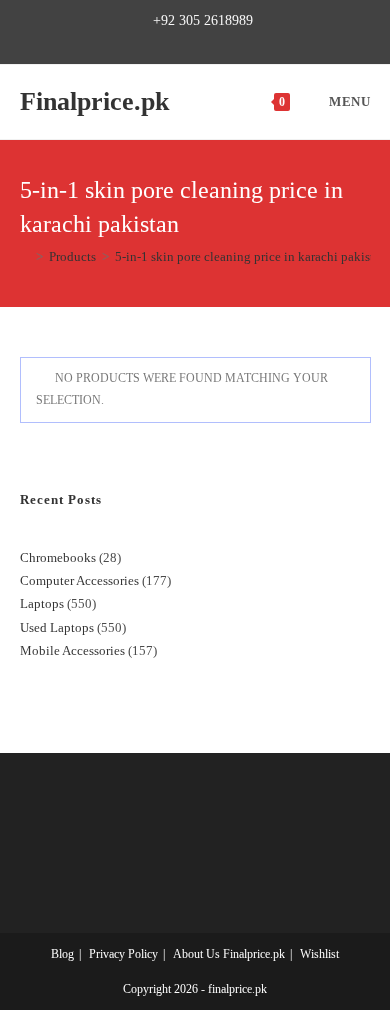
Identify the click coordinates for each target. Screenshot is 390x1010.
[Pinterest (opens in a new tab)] (180, 42)
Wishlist (319, 954)
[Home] (25, 256)
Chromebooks (58, 557)
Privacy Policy (123, 954)
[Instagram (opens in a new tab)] (203, 42)
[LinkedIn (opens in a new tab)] (226, 42)
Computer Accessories (79, 580)
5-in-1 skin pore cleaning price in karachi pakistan (251, 256)
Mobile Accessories (72, 650)
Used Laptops (57, 627)
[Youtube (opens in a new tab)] (249, 42)
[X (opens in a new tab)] (137, 42)
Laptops (42, 603)
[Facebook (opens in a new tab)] (157, 42)
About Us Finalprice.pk (229, 954)
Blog (62, 954)
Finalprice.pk (94, 101)
